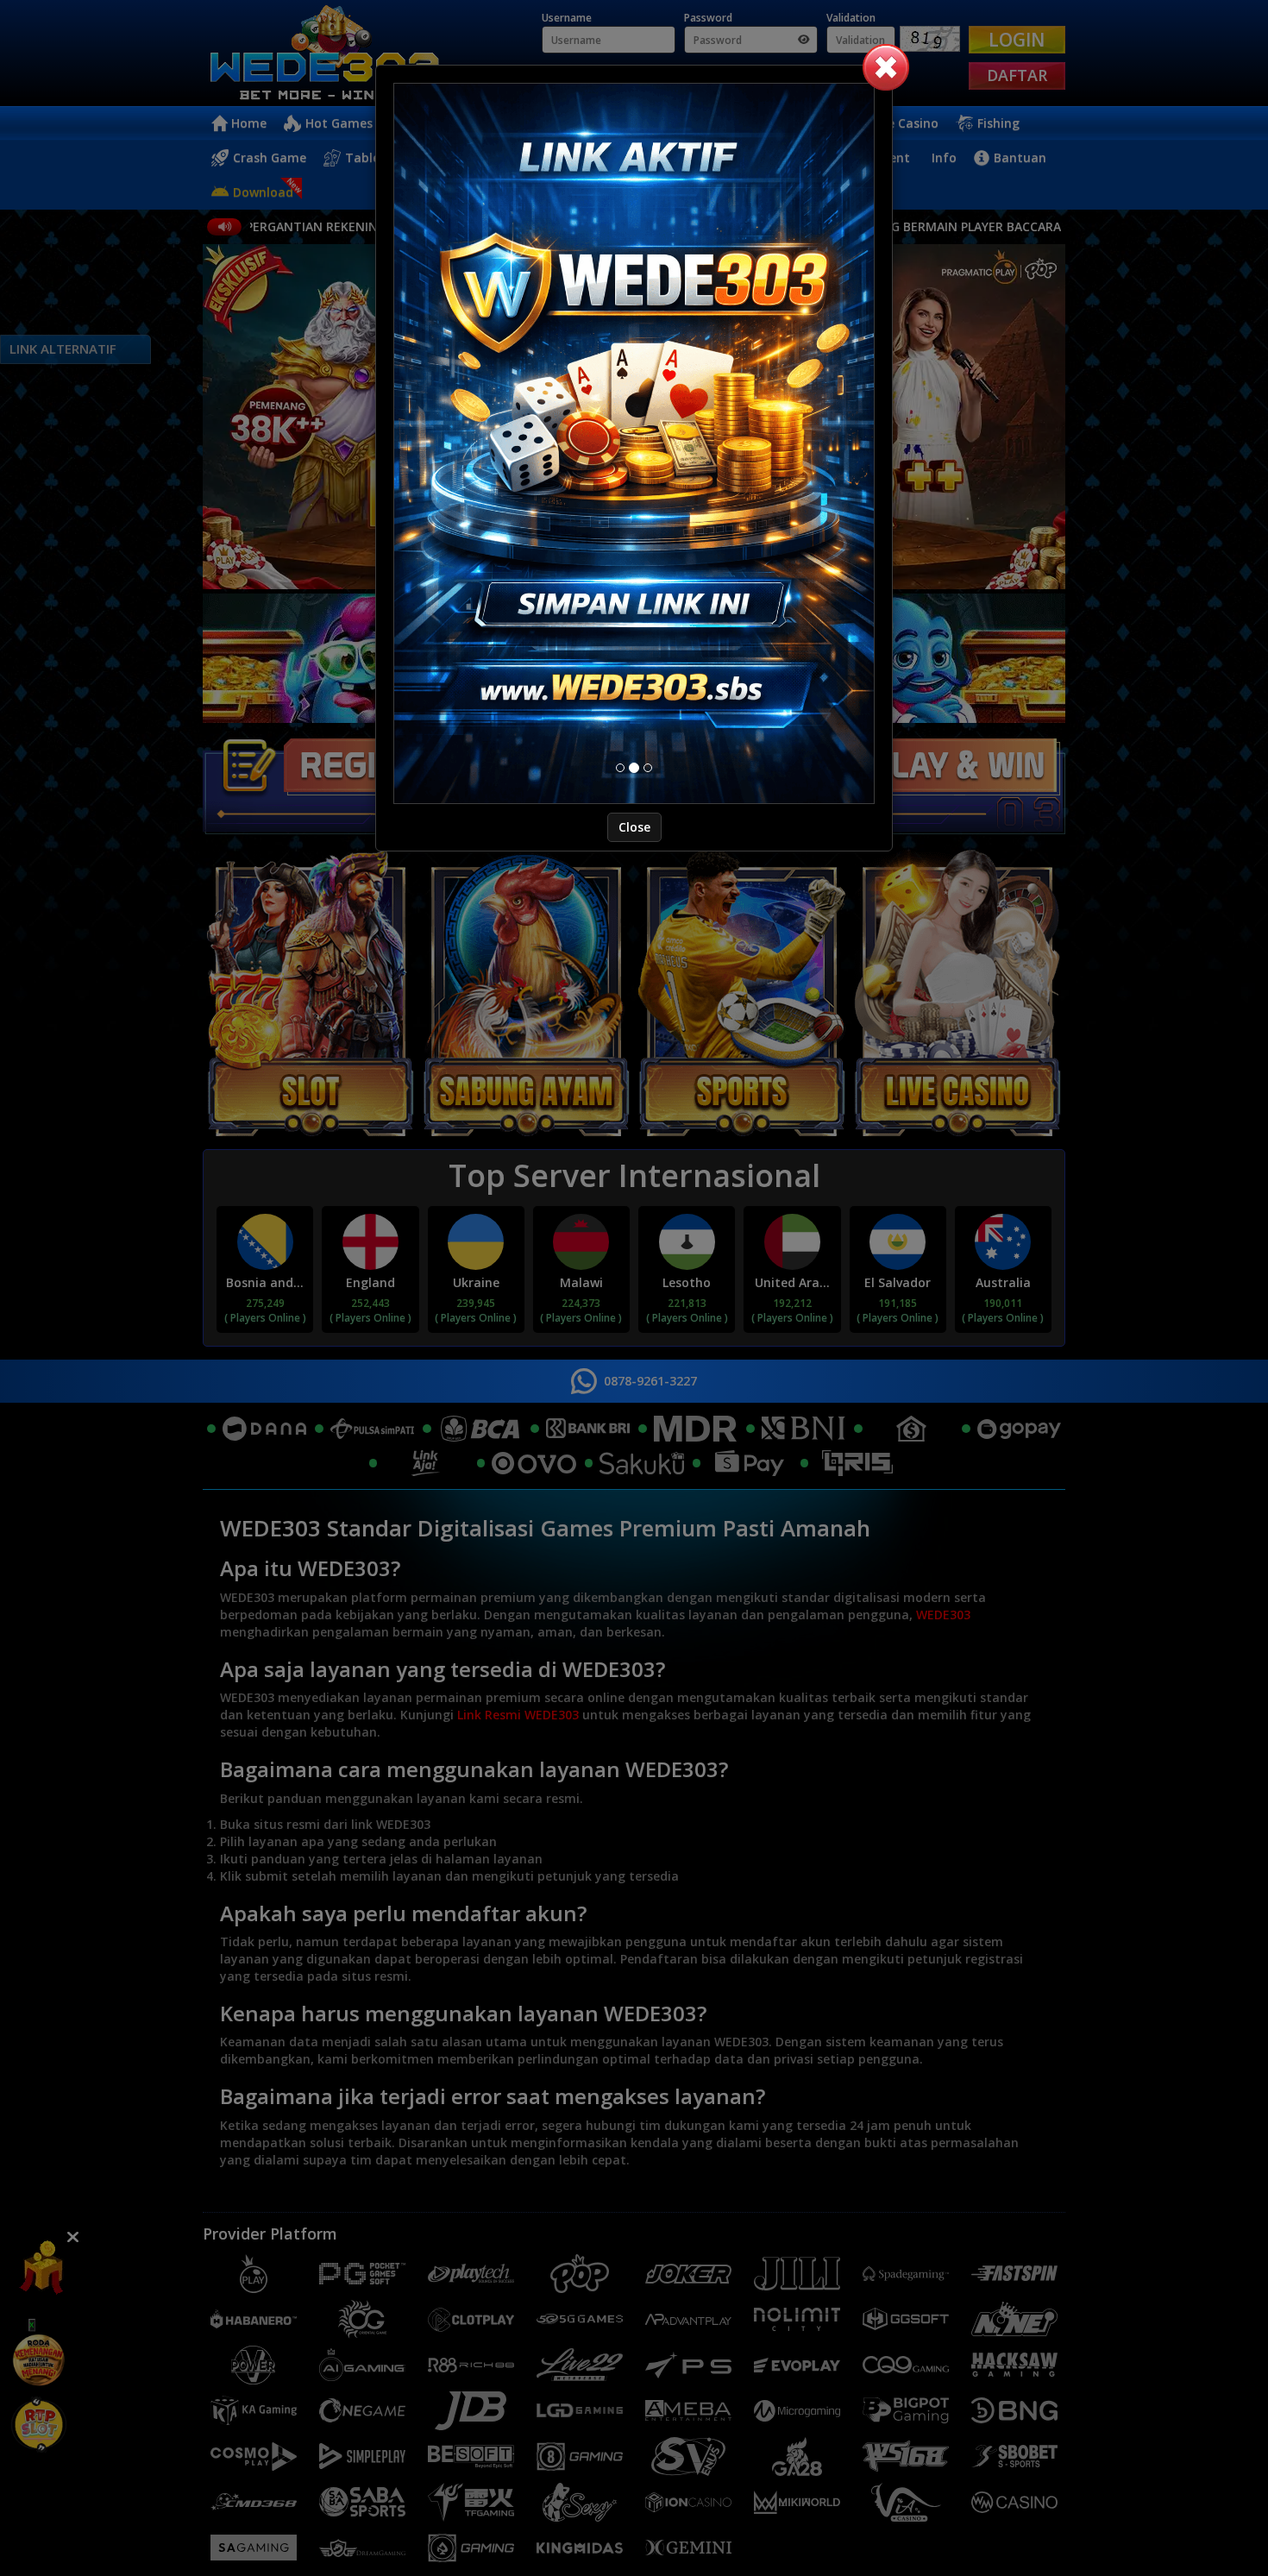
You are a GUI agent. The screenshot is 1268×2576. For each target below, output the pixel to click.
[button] (886, 67)
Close (634, 827)
